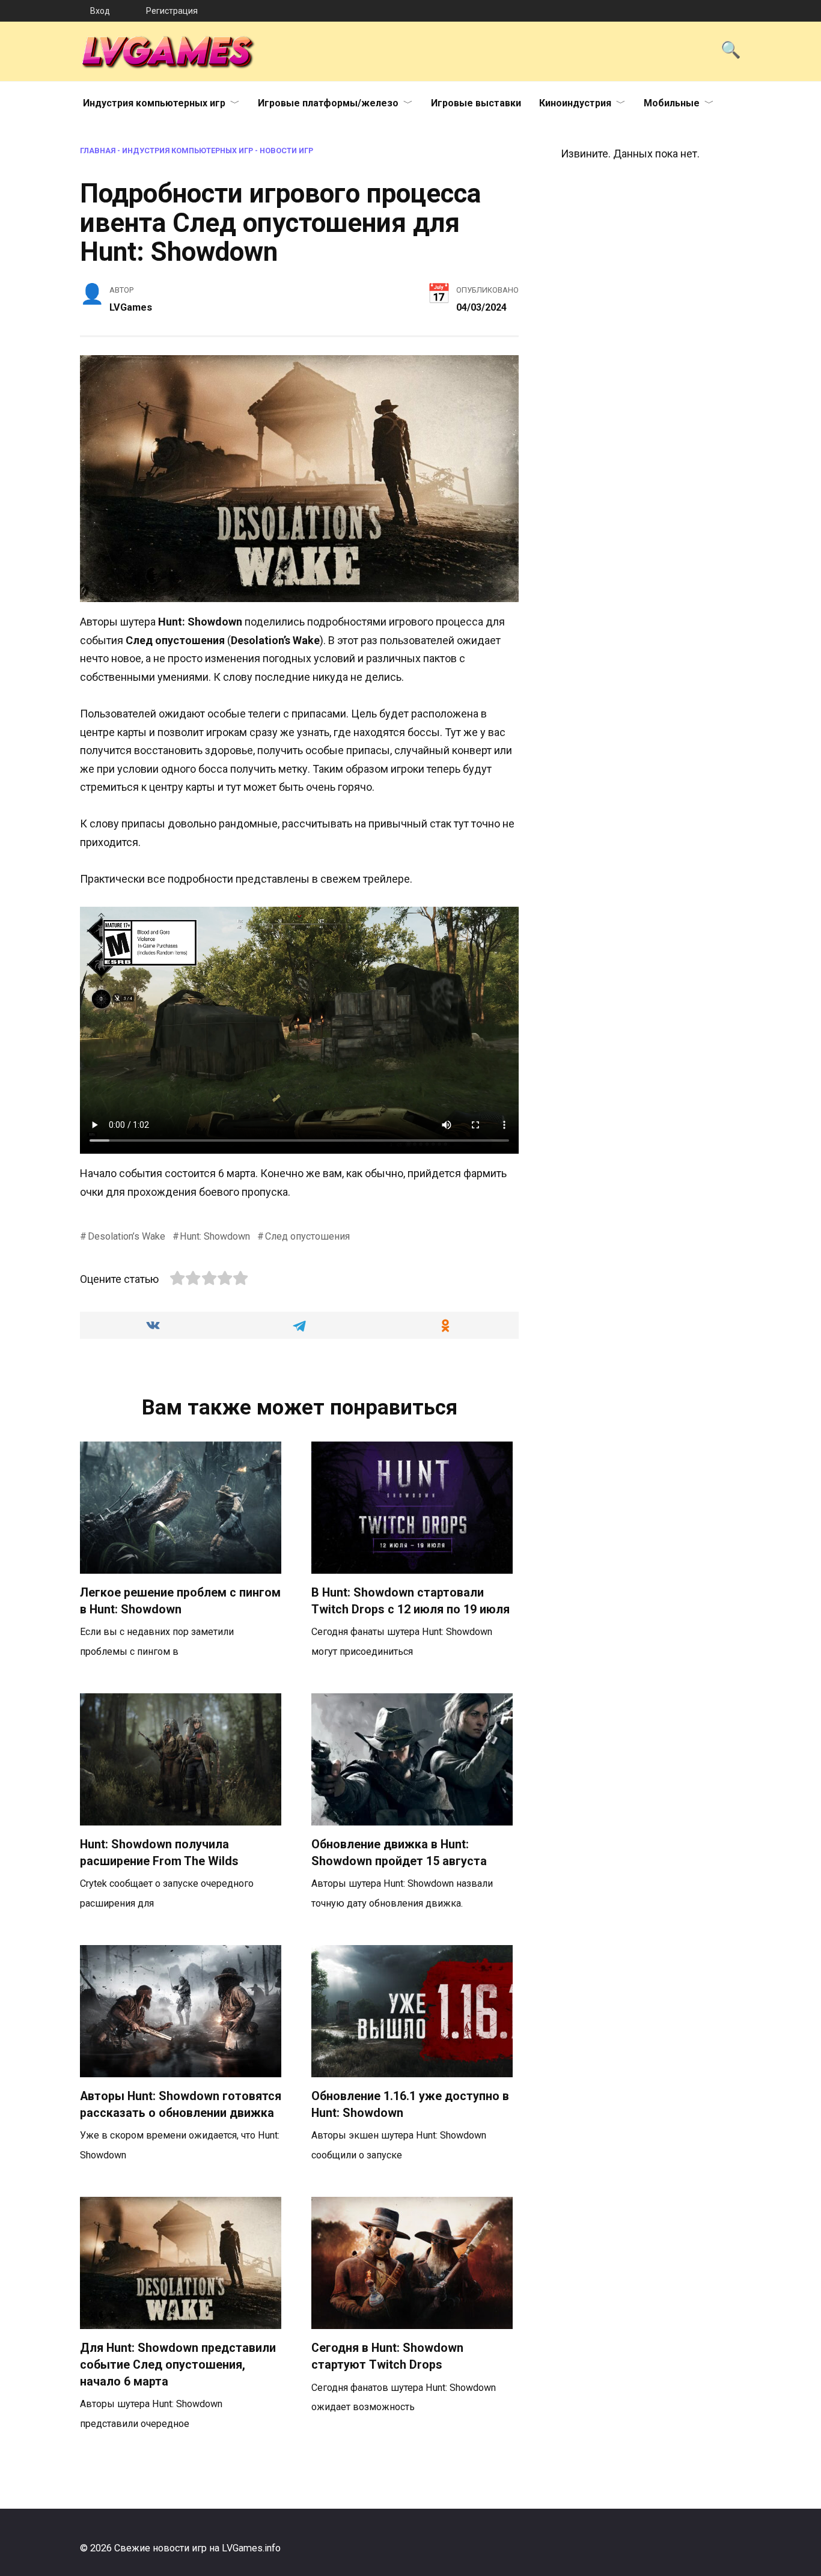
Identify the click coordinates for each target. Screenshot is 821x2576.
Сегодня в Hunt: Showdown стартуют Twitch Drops (387, 2356)
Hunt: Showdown (215, 1236)
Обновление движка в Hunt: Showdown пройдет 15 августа (399, 1853)
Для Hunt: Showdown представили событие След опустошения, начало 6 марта (178, 2364)
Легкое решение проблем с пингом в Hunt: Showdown (180, 1601)
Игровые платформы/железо (328, 103)
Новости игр (286, 151)
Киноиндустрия (575, 103)
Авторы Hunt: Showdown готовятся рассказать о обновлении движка (181, 2105)
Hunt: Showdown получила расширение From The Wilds (159, 1853)
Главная (98, 151)
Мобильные (672, 103)
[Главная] (45, 11)
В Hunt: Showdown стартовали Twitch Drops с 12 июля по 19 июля (410, 1601)
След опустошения (307, 1236)
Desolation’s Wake (127, 1236)
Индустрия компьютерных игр (154, 103)
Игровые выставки (476, 103)
